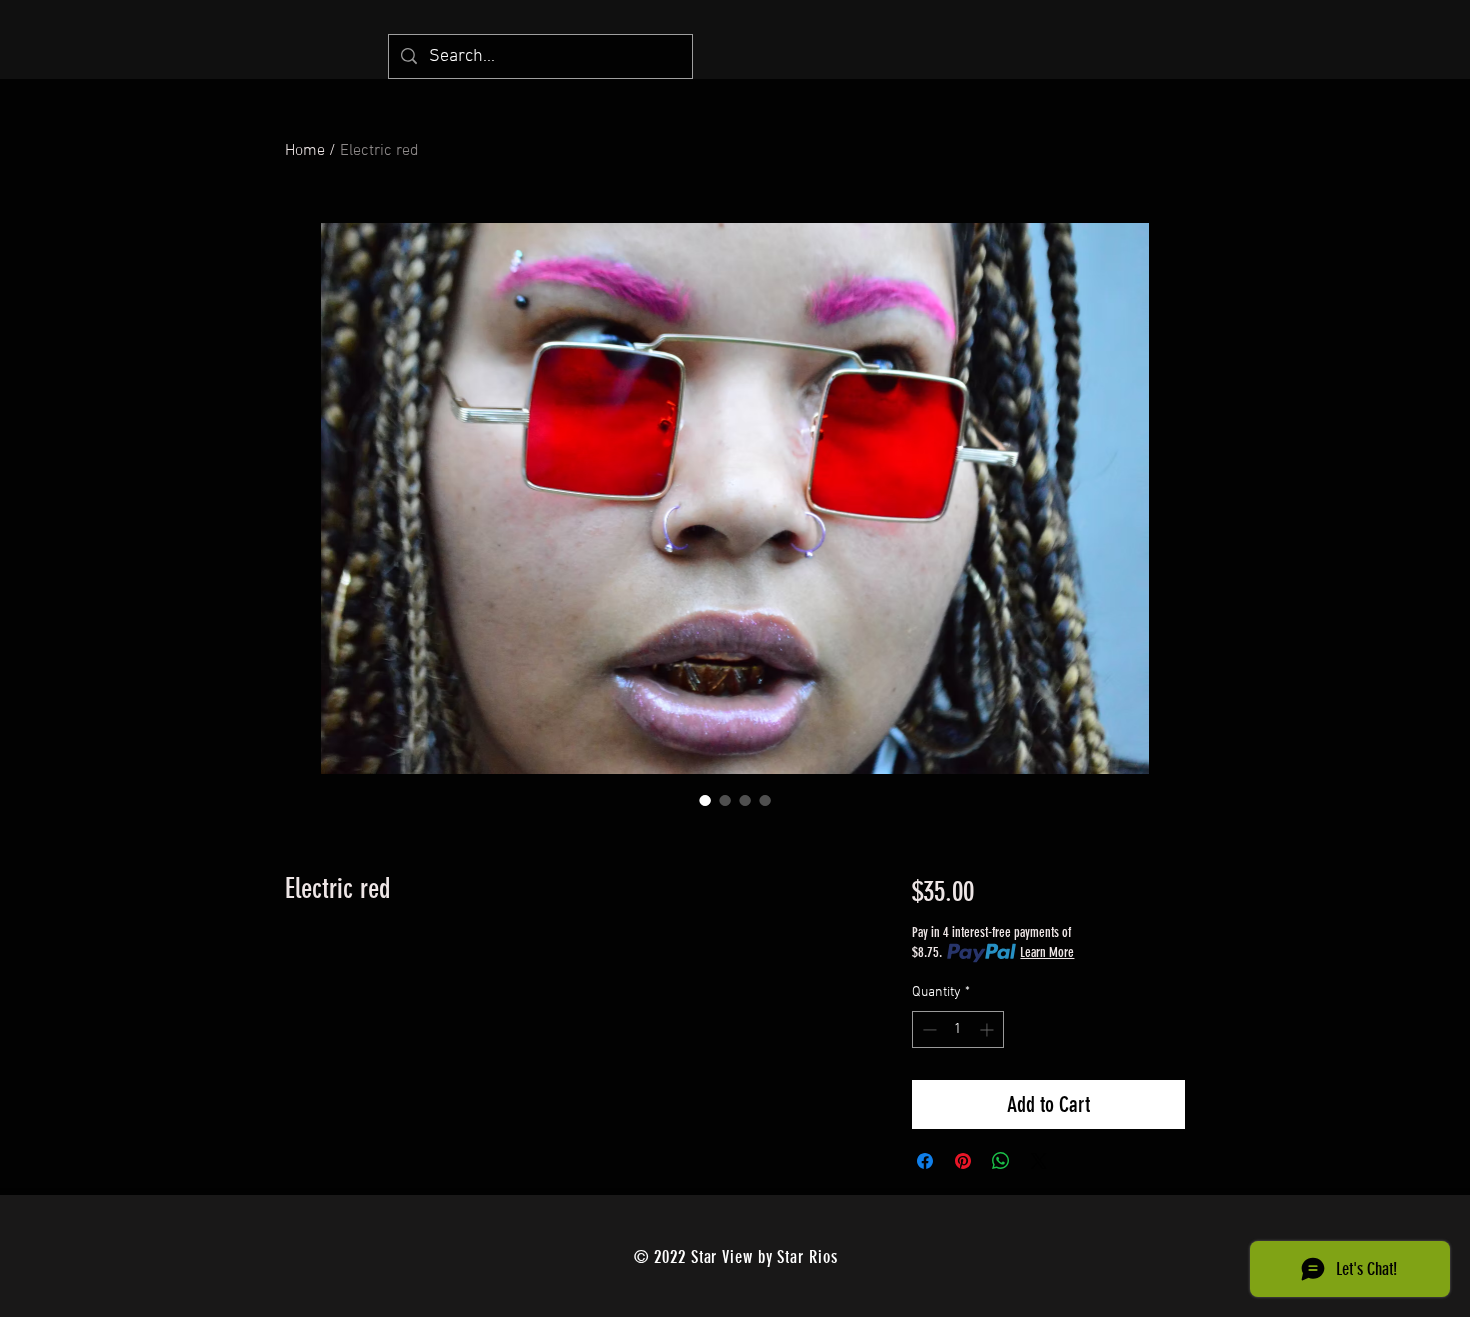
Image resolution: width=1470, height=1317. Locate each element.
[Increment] (988, 1029)
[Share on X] (1039, 1161)
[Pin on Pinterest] (963, 1161)
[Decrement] (927, 1029)
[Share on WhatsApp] (1001, 1161)
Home (305, 151)
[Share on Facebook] (925, 1161)
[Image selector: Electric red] (705, 800)
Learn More (1047, 952)
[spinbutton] (958, 1029)
